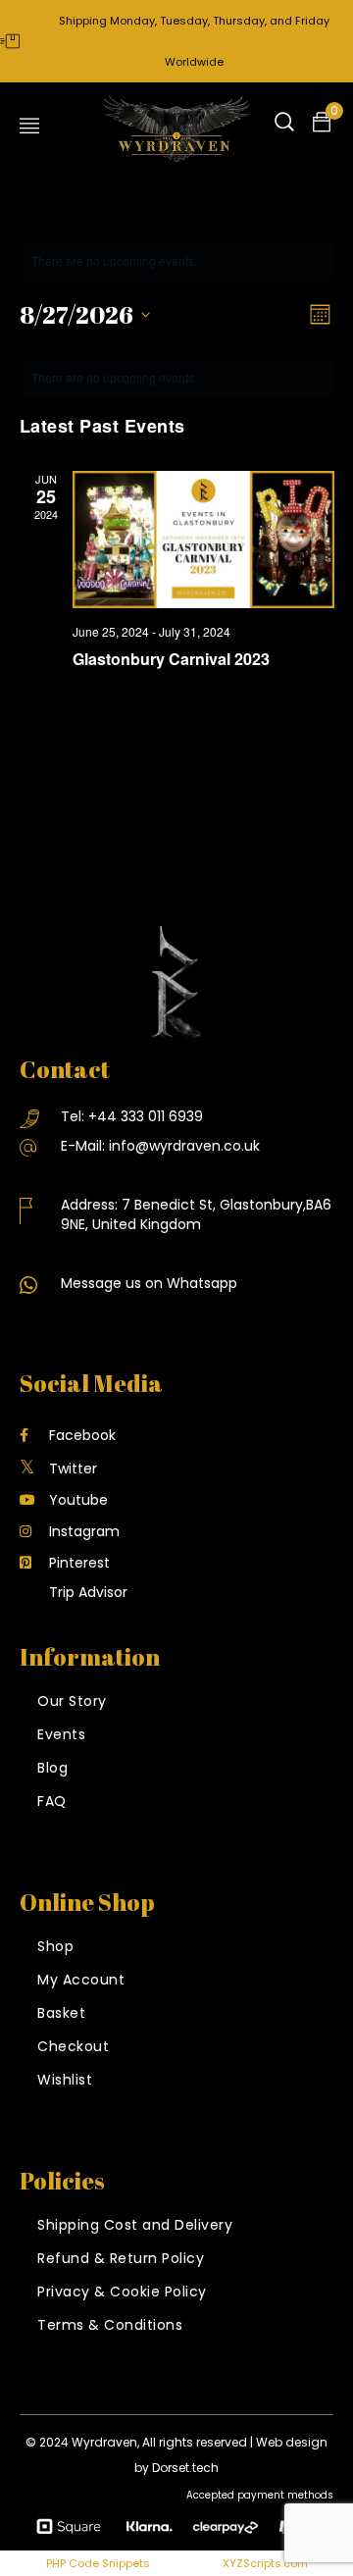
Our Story (72, 1701)
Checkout (73, 2046)
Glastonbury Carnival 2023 (171, 659)
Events (61, 1734)
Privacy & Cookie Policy (122, 2292)
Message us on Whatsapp (149, 1283)
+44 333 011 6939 (146, 1116)
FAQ (52, 1801)
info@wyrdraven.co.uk (184, 1146)
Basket (61, 2013)
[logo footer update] (176, 982)
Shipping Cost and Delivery (135, 2225)
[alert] (177, 378)
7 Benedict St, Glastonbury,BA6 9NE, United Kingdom (196, 1214)
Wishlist (65, 2080)
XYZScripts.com (265, 2563)
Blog (52, 1768)
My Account (81, 1980)
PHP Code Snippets (98, 2563)
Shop (55, 1946)
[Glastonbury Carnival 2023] (203, 540)
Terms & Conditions (110, 2325)
